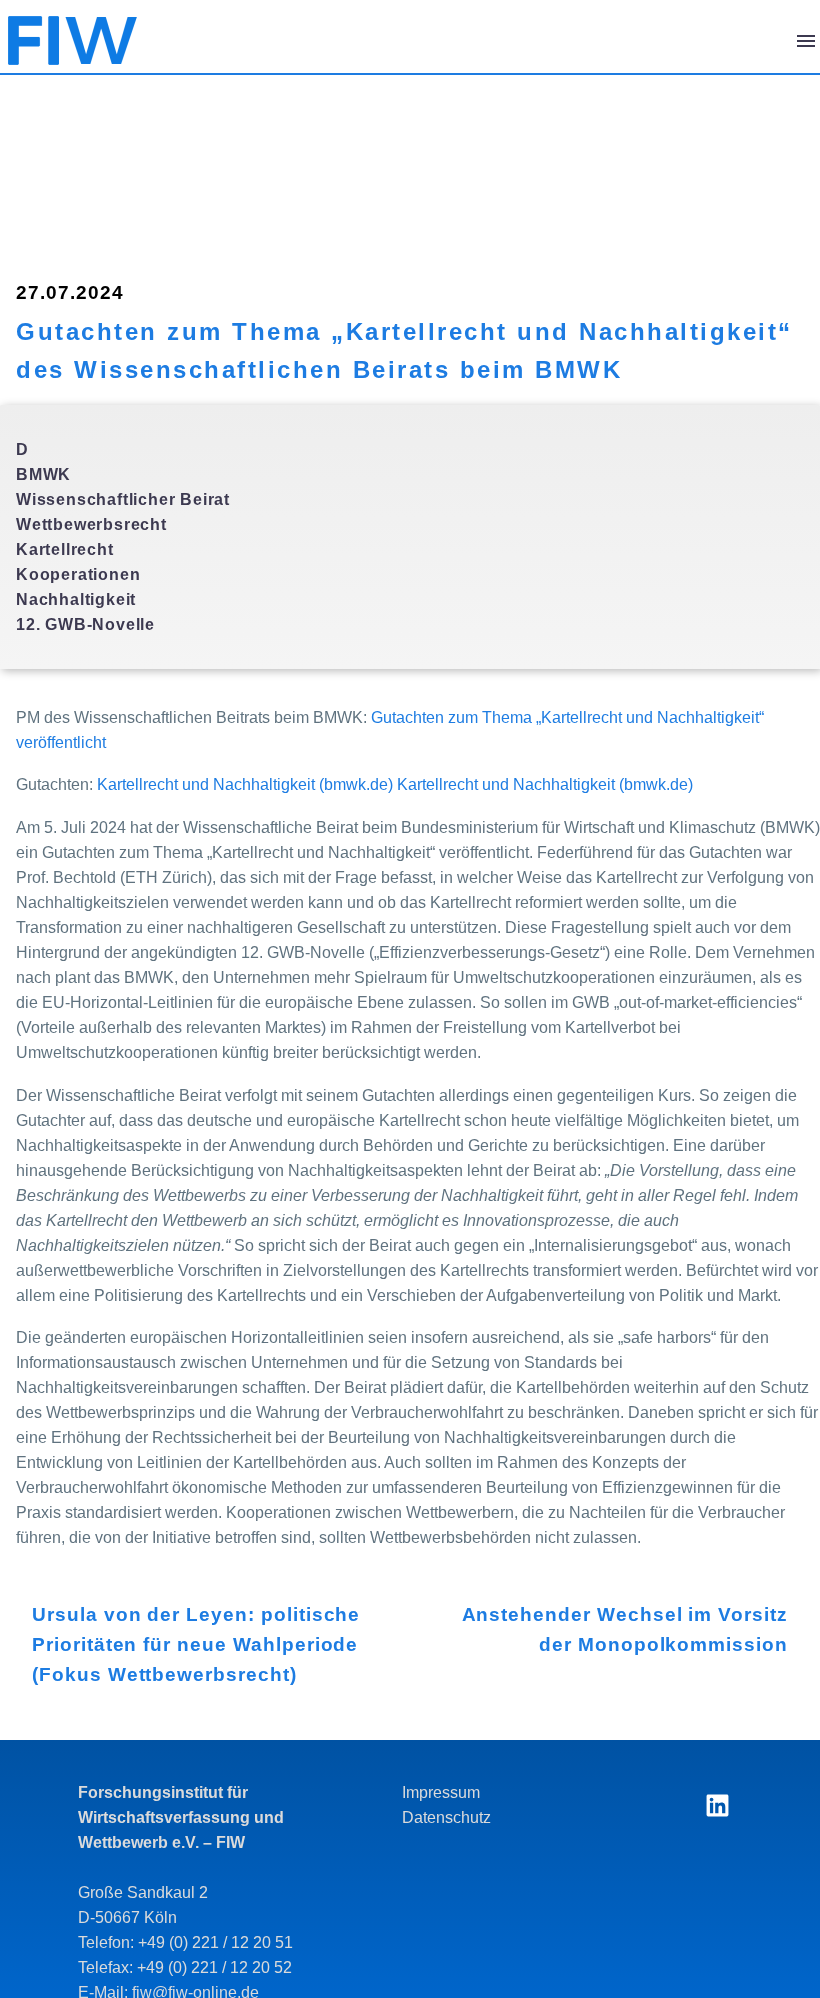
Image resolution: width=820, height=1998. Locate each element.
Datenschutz (446, 1817)
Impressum (441, 1792)
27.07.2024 (70, 292)
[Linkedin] (717, 1805)
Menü (806, 41)
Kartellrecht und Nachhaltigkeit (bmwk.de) (245, 784)
